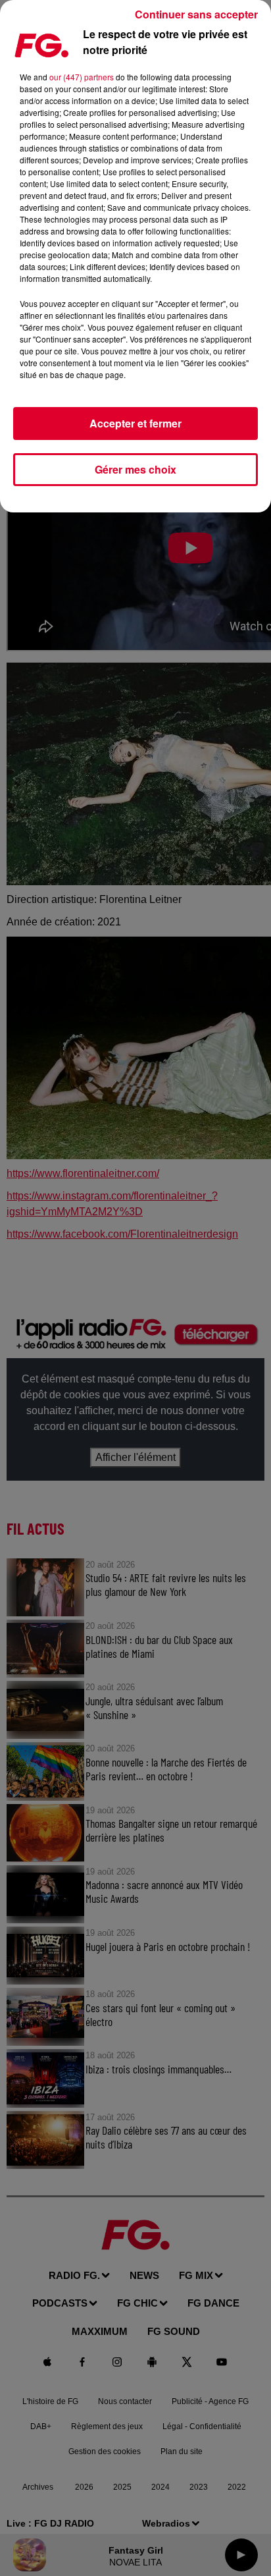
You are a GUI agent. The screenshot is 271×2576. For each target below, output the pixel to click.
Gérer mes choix (135, 469)
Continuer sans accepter (196, 14)
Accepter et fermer (135, 423)
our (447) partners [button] (82, 77)
